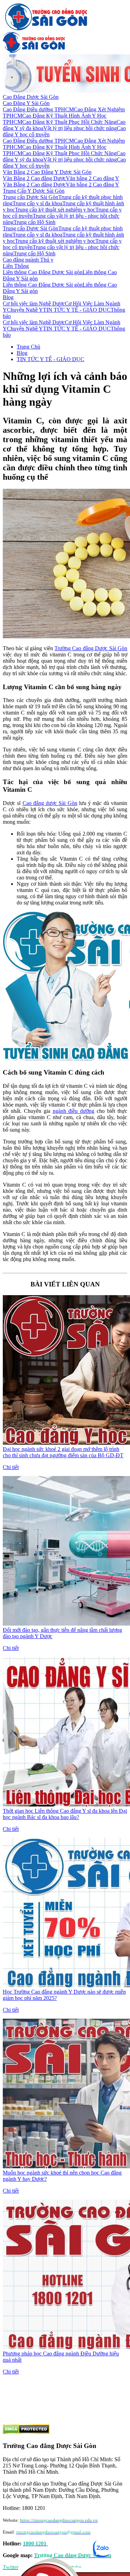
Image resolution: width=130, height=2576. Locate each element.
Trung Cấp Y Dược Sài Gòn (34, 191)
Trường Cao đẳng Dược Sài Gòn (91, 648)
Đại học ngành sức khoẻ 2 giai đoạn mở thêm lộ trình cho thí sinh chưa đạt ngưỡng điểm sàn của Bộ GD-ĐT (63, 1452)
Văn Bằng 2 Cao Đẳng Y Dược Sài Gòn (47, 172)
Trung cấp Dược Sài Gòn (31, 197)
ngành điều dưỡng (74, 1111)
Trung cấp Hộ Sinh (34, 222)
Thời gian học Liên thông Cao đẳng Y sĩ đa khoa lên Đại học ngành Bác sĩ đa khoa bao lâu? (65, 1814)
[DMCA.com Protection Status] (26, 2432)
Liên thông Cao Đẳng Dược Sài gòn (43, 272)
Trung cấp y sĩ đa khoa (37, 203)
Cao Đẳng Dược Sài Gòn (31, 97)
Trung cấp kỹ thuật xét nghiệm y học (55, 210)
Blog (8, 297)
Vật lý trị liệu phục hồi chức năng (80, 128)
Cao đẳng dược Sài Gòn (50, 803)
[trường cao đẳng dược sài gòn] (46, 29)
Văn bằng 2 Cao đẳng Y (93, 178)
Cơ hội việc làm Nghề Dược (34, 304)
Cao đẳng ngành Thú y (28, 260)
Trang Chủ (28, 347)
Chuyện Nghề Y (25, 310)
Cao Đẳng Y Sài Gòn (26, 103)
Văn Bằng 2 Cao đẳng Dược (34, 178)
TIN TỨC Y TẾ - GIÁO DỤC (77, 310)
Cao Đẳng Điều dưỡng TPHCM (38, 109)
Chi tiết (11, 1467)
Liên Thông (16, 266)
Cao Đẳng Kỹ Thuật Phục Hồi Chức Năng (69, 122)
